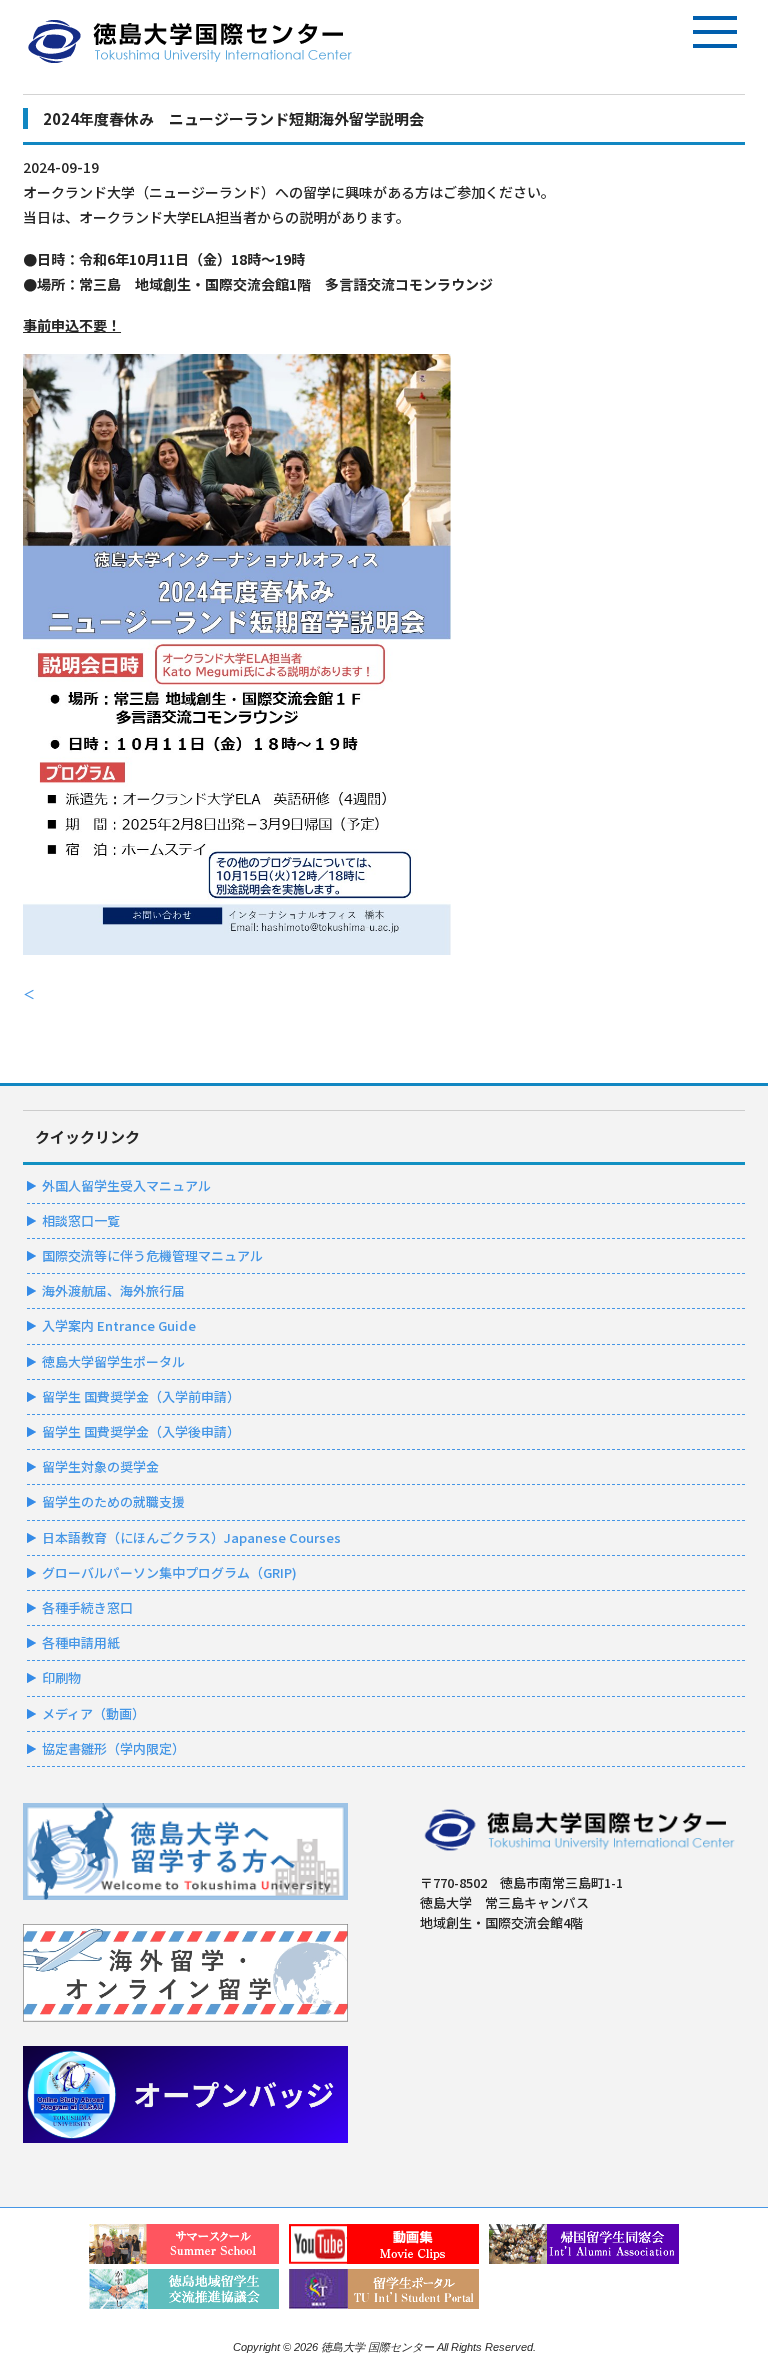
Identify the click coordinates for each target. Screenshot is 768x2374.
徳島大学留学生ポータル (113, 1361)
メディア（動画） (93, 1713)
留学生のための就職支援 (113, 1501)
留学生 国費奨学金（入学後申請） (141, 1431)
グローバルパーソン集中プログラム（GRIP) (169, 1572)
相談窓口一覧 (81, 1220)
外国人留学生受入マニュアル (126, 1185)
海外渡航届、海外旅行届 (113, 1290)
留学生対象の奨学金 (100, 1466)
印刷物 (61, 1677)
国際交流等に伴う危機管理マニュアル (152, 1255)
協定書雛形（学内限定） (113, 1748)
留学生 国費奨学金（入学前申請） (141, 1396)
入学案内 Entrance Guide (119, 1325)
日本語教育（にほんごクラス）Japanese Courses (191, 1537)
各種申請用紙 (81, 1642)
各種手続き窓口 (87, 1607)
